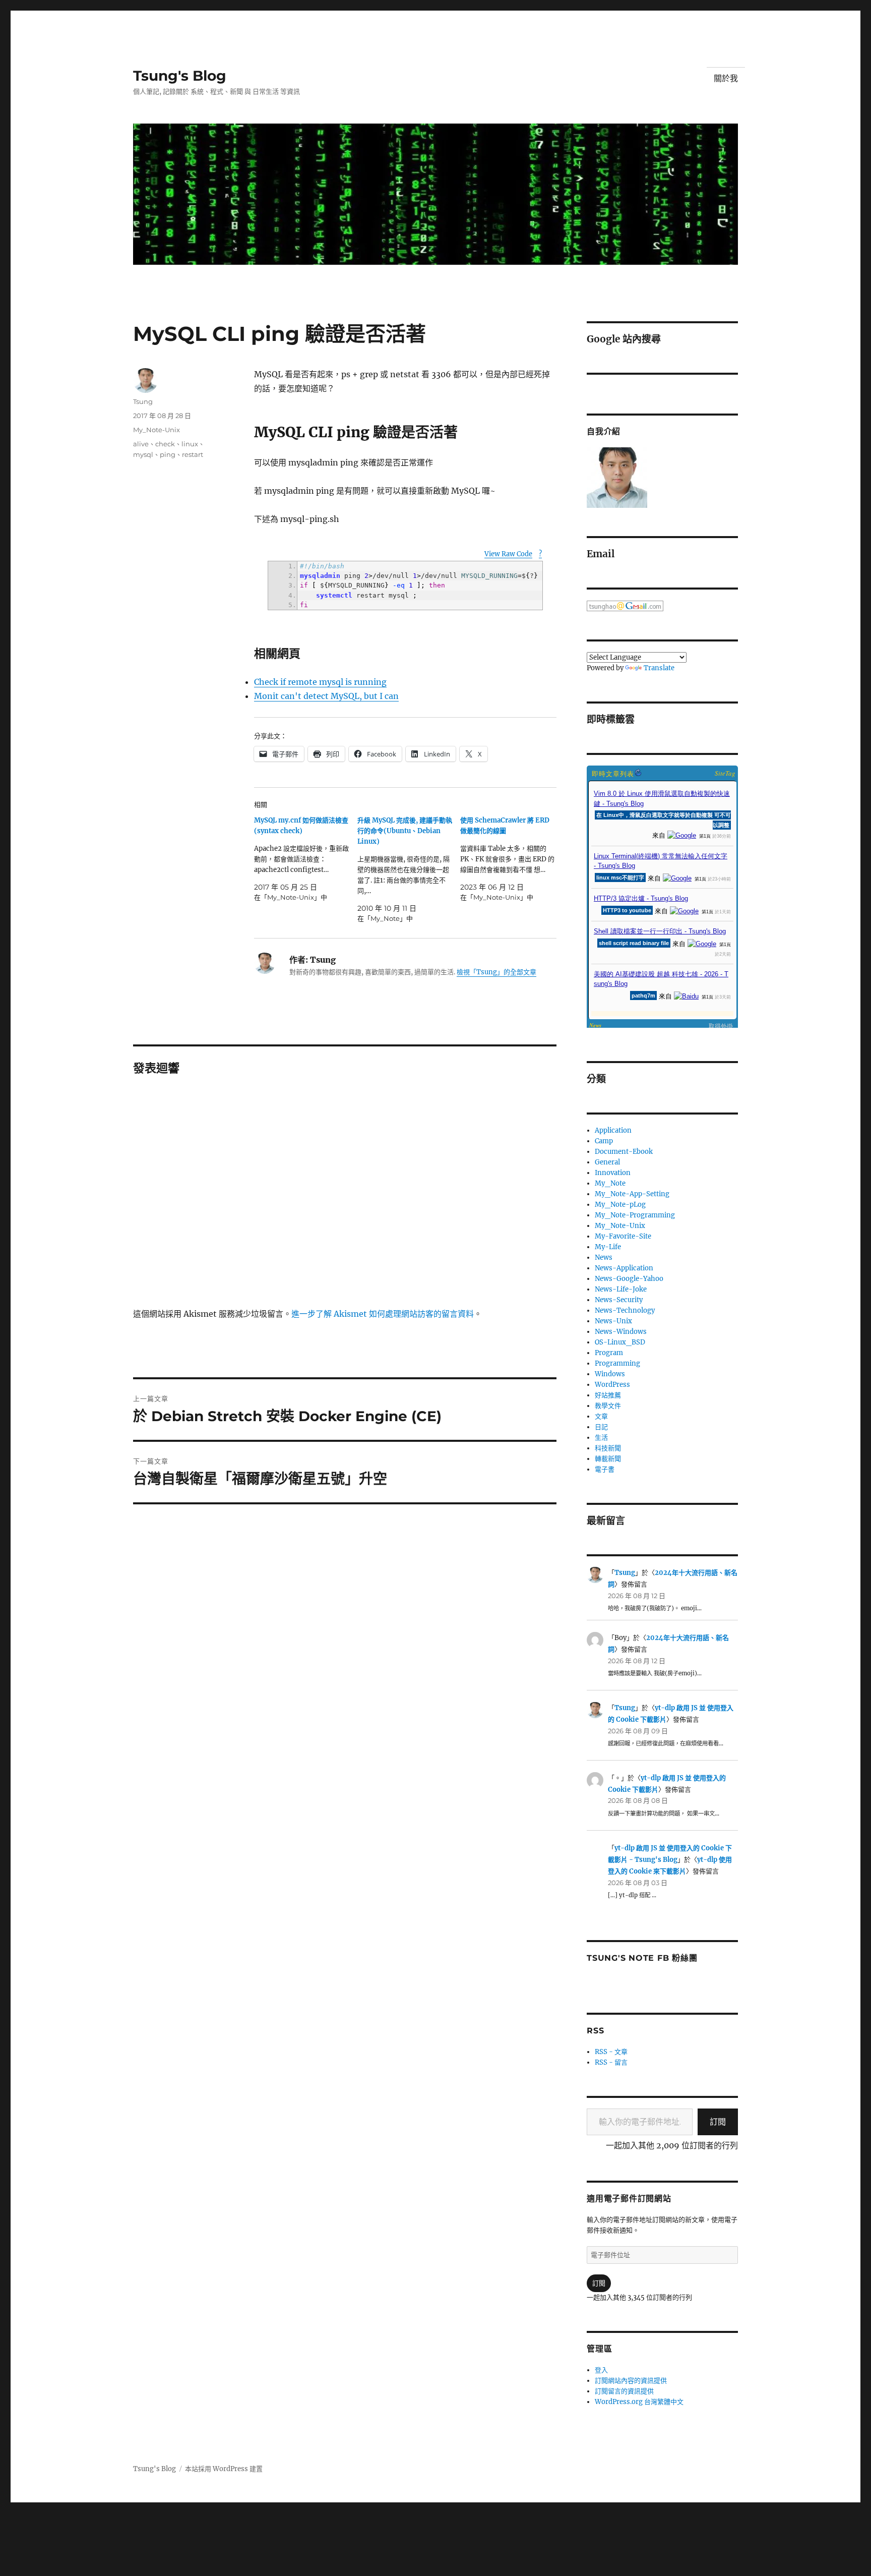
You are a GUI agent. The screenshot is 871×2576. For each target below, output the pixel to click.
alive (141, 444)
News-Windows (621, 1332)
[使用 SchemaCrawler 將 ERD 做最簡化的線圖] (512, 859)
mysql (143, 454)
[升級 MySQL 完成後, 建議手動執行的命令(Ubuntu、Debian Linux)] (409, 869)
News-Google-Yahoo (629, 1279)
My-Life (608, 1247)
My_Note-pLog (620, 1205)
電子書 (605, 1469)
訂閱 (718, 2122)
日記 (601, 1427)
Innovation (613, 1173)
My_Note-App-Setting (632, 1194)
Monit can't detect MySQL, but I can (326, 696)
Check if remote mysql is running (320, 682)
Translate (659, 668)
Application (613, 1130)
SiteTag (725, 773)
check (165, 444)
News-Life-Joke (621, 1289)
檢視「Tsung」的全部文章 (496, 972)
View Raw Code (508, 554)
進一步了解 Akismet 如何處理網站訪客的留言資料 (383, 1314)
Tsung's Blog (180, 76)
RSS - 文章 (611, 2052)
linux (190, 444)
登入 (601, 2370)
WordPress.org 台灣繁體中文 (639, 2402)
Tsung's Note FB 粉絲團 (642, 1958)
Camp (604, 1141)
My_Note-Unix (157, 430)
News (604, 1257)
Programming (617, 1363)
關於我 (726, 78)
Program (609, 1353)
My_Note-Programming (635, 1215)
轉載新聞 (608, 1459)
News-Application (624, 1268)
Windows (610, 1374)
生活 (601, 1438)
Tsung (143, 401)
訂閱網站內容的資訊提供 (631, 2381)
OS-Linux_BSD (620, 1342)
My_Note (610, 1183)
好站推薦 (608, 1395)
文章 (601, 1416)
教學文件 (608, 1406)
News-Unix (613, 1321)
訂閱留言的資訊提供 (624, 2391)
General (607, 1162)
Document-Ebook (624, 1152)
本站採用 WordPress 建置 (224, 2469)
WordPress (612, 1385)
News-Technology (625, 1310)
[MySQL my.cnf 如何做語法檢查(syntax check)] (306, 859)
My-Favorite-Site (623, 1236)
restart (193, 454)
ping (168, 454)
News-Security (619, 1300)
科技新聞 (608, 1448)
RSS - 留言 (611, 2062)
